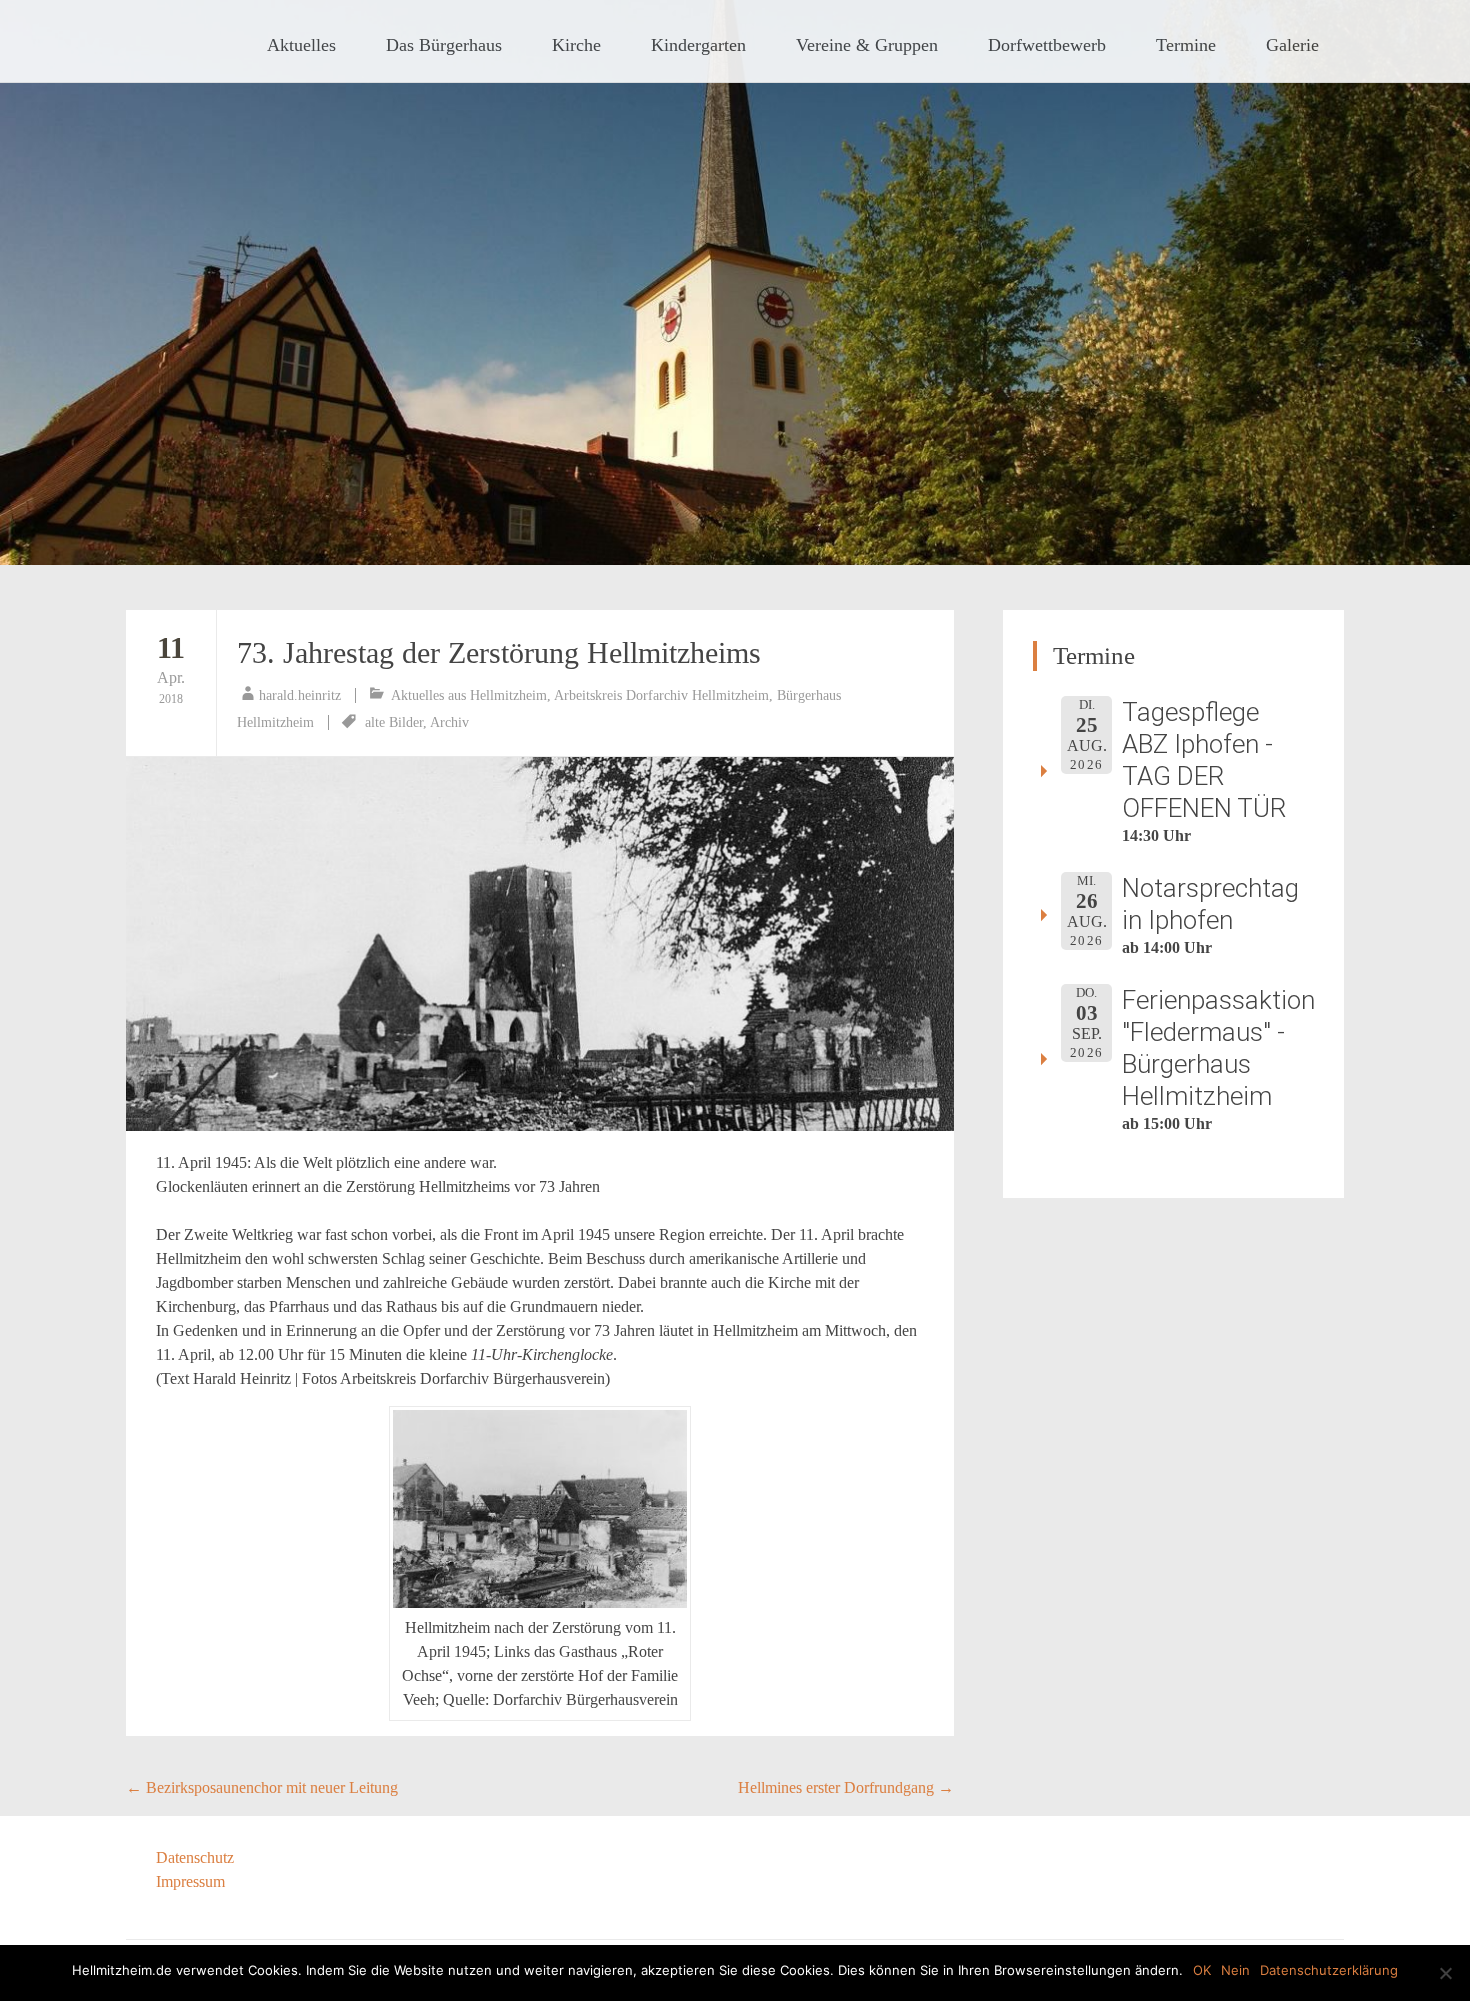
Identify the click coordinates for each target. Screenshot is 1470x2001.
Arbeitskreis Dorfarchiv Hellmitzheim (661, 695)
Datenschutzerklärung (1329, 1970)
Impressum (190, 1881)
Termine (1186, 45)
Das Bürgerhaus (444, 45)
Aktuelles (301, 45)
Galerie (1292, 45)
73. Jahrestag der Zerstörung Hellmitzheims (499, 652)
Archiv (449, 722)
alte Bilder (394, 722)
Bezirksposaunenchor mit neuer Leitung (262, 1787)
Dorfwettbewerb (1047, 45)
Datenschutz (195, 1857)
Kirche (576, 45)
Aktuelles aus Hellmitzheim (469, 695)
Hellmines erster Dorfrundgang (846, 1787)
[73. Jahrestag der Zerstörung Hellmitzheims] (540, 944)
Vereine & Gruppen (867, 45)
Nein (1235, 1970)
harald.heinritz (300, 695)
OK (1202, 1970)
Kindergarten (698, 45)
